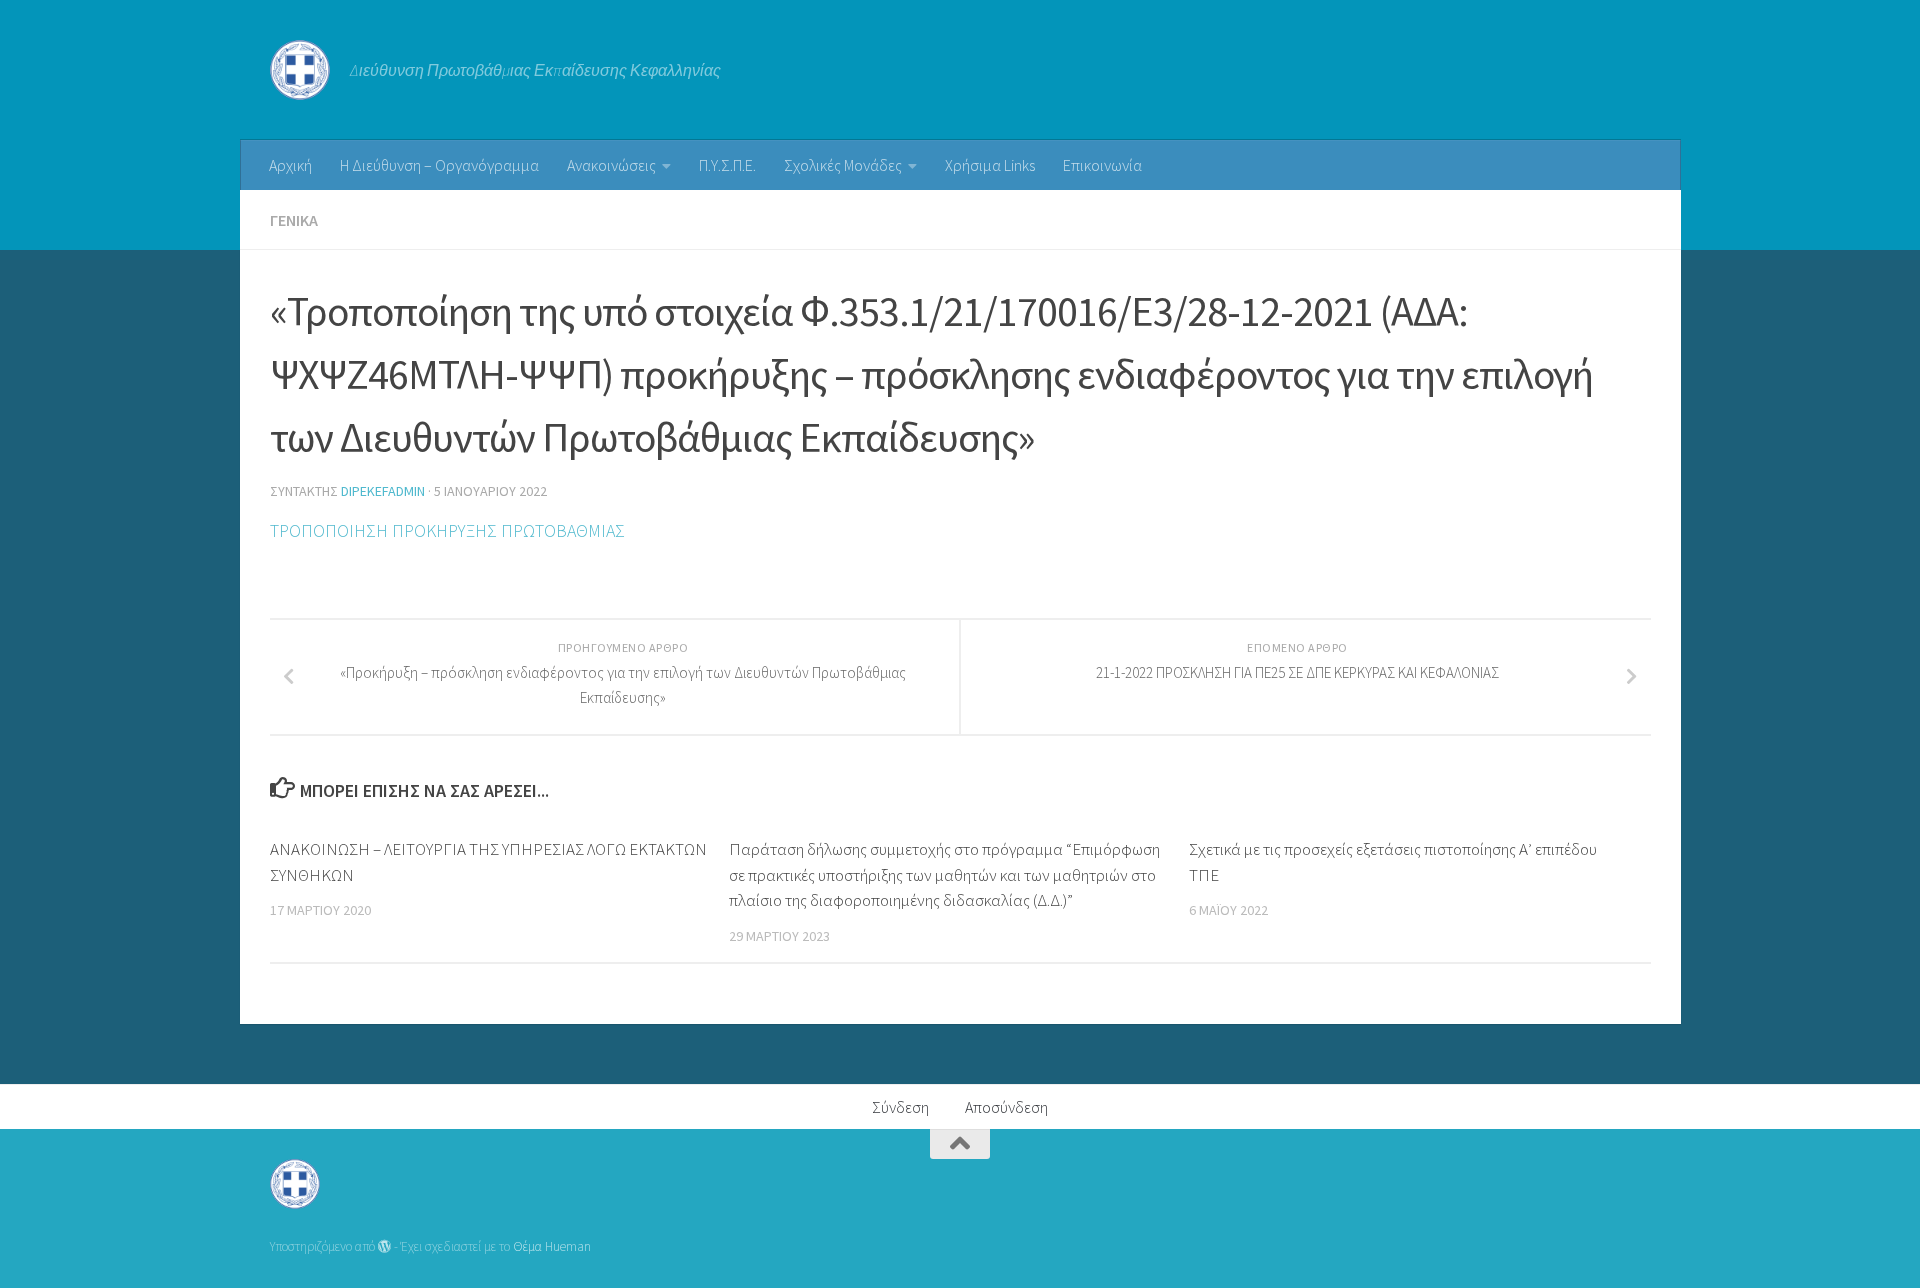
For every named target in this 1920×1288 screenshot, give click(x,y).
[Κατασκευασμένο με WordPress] (384, 1246)
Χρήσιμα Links (990, 165)
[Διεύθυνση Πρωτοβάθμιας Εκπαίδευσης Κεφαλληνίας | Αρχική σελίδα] (300, 70)
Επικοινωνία (1102, 165)
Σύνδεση (900, 1107)
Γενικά (294, 220)
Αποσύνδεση (1006, 1107)
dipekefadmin (383, 491)
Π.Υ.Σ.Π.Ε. (727, 165)
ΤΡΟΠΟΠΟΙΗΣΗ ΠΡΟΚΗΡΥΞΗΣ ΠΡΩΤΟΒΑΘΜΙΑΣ (447, 530)
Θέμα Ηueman (552, 1246)
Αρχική (290, 165)
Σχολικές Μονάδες (843, 165)
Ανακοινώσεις (611, 165)
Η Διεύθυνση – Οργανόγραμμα (439, 165)
